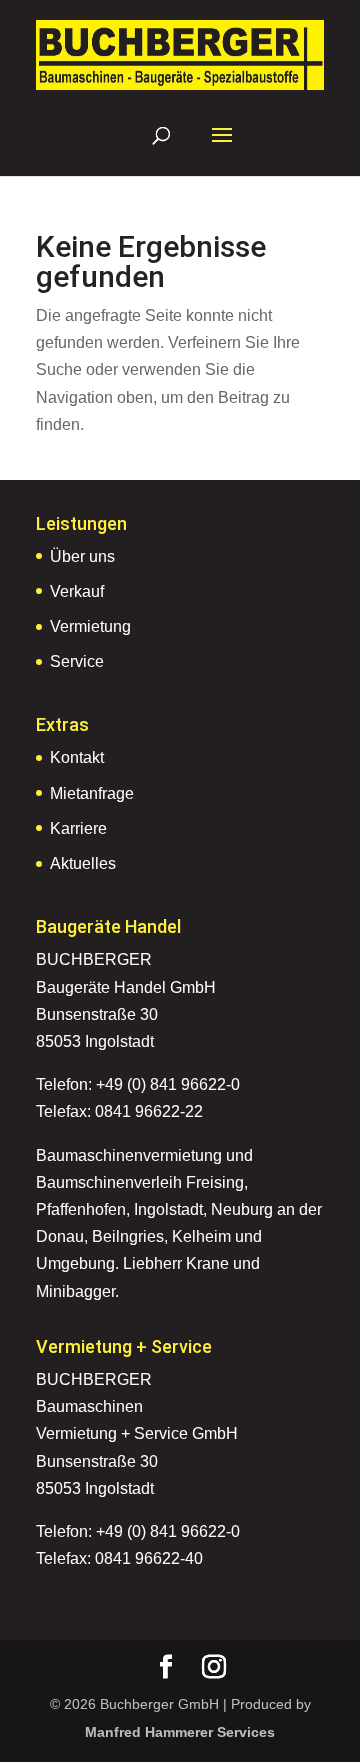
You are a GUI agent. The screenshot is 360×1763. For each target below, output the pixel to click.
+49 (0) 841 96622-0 (168, 1084)
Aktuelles (83, 863)
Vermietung (90, 626)
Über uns (82, 556)
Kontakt (77, 757)
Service (77, 661)
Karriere (78, 828)
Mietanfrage (92, 793)
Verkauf (77, 591)
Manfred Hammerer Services (180, 1732)
